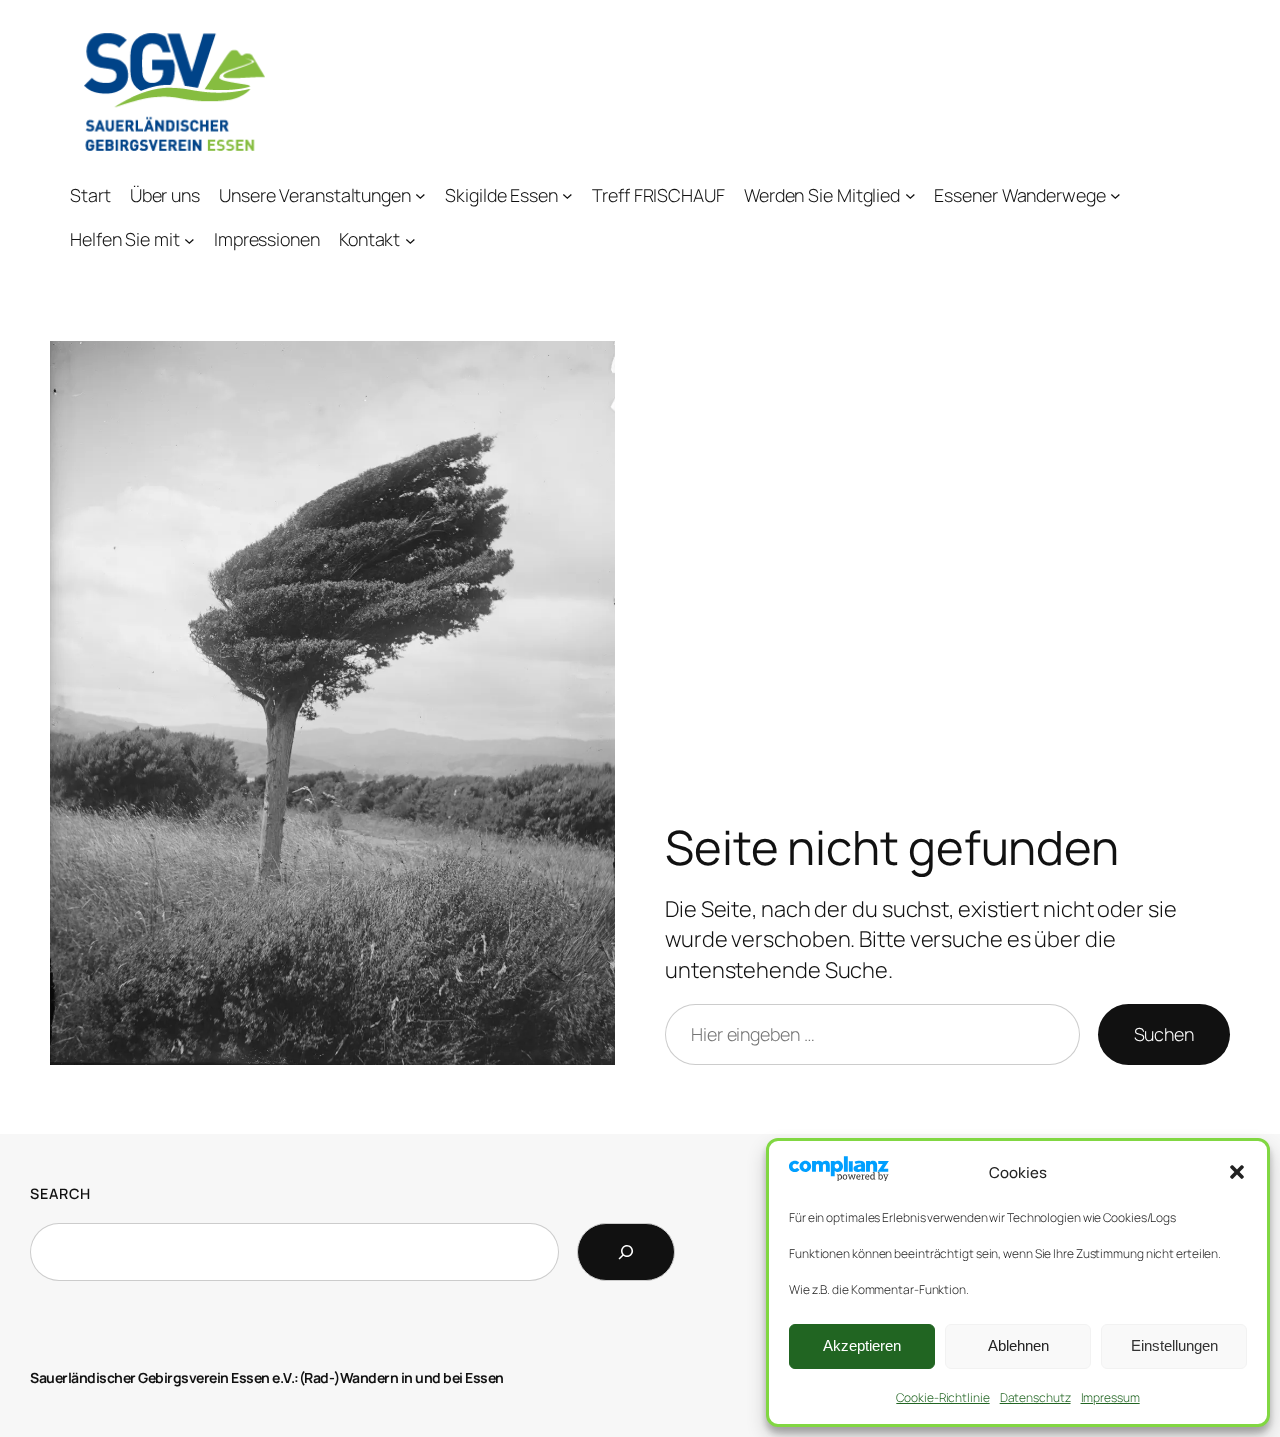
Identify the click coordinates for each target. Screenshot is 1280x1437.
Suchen (1164, 1034)
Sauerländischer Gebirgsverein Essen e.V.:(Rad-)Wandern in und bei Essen (267, 1377)
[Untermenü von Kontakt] (410, 239)
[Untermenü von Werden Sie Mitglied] (910, 195)
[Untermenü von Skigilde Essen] (567, 195)
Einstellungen (1174, 1345)
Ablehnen (1018, 1345)
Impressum (1110, 1397)
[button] (1237, 1172)
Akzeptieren (862, 1345)
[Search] (626, 1252)
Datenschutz (1035, 1397)
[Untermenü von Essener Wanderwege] (1115, 195)
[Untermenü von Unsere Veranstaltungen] (420, 195)
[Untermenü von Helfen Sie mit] (189, 239)
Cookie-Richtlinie (942, 1397)
